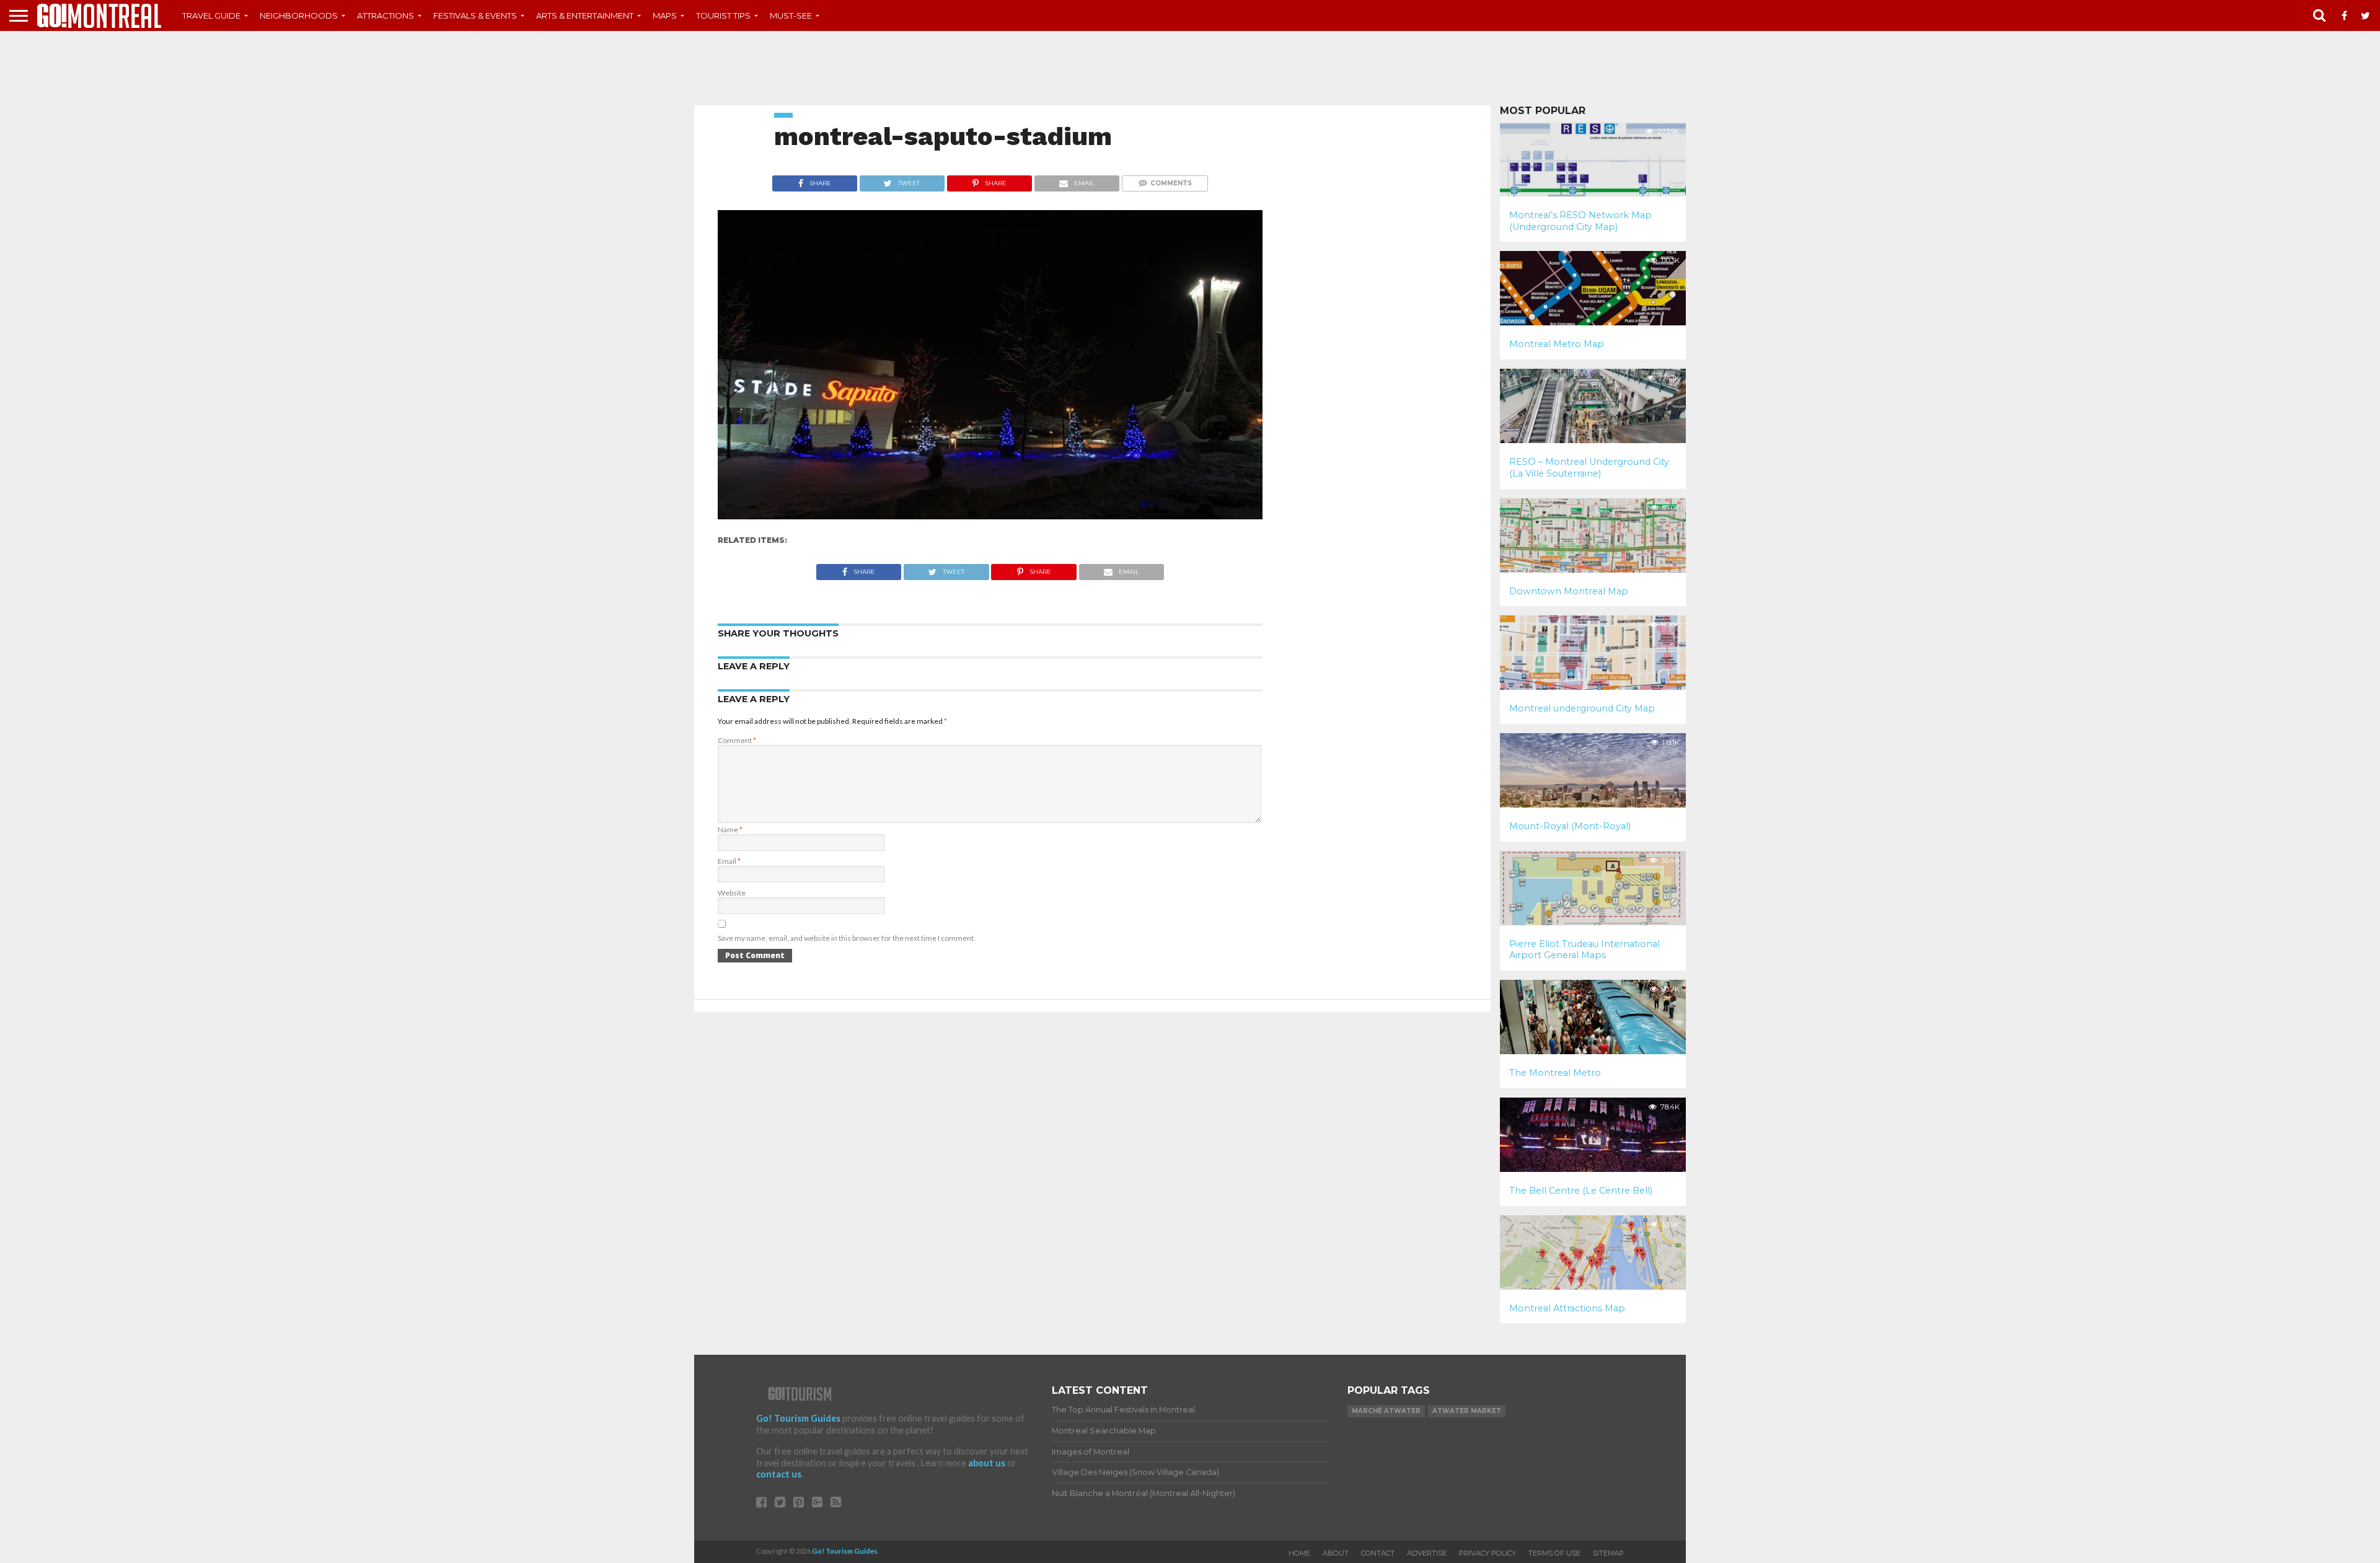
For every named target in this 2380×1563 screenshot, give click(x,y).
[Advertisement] (1190, 68)
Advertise (1427, 1553)
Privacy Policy (1487, 1553)
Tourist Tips (723, 15)
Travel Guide (211, 15)
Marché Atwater (1386, 1411)
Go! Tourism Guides (798, 1418)
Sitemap (1608, 1553)
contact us (779, 1474)
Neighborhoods (299, 15)
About (1336, 1553)
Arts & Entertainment (585, 15)
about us (987, 1463)
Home (1299, 1553)
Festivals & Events (475, 15)
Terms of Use (1554, 1553)
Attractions (386, 15)
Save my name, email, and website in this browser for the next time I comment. (847, 938)
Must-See (791, 15)
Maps (665, 15)
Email (729, 861)
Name (730, 830)
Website (732, 893)
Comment (737, 740)
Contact (1378, 1553)
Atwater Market (1467, 1411)
